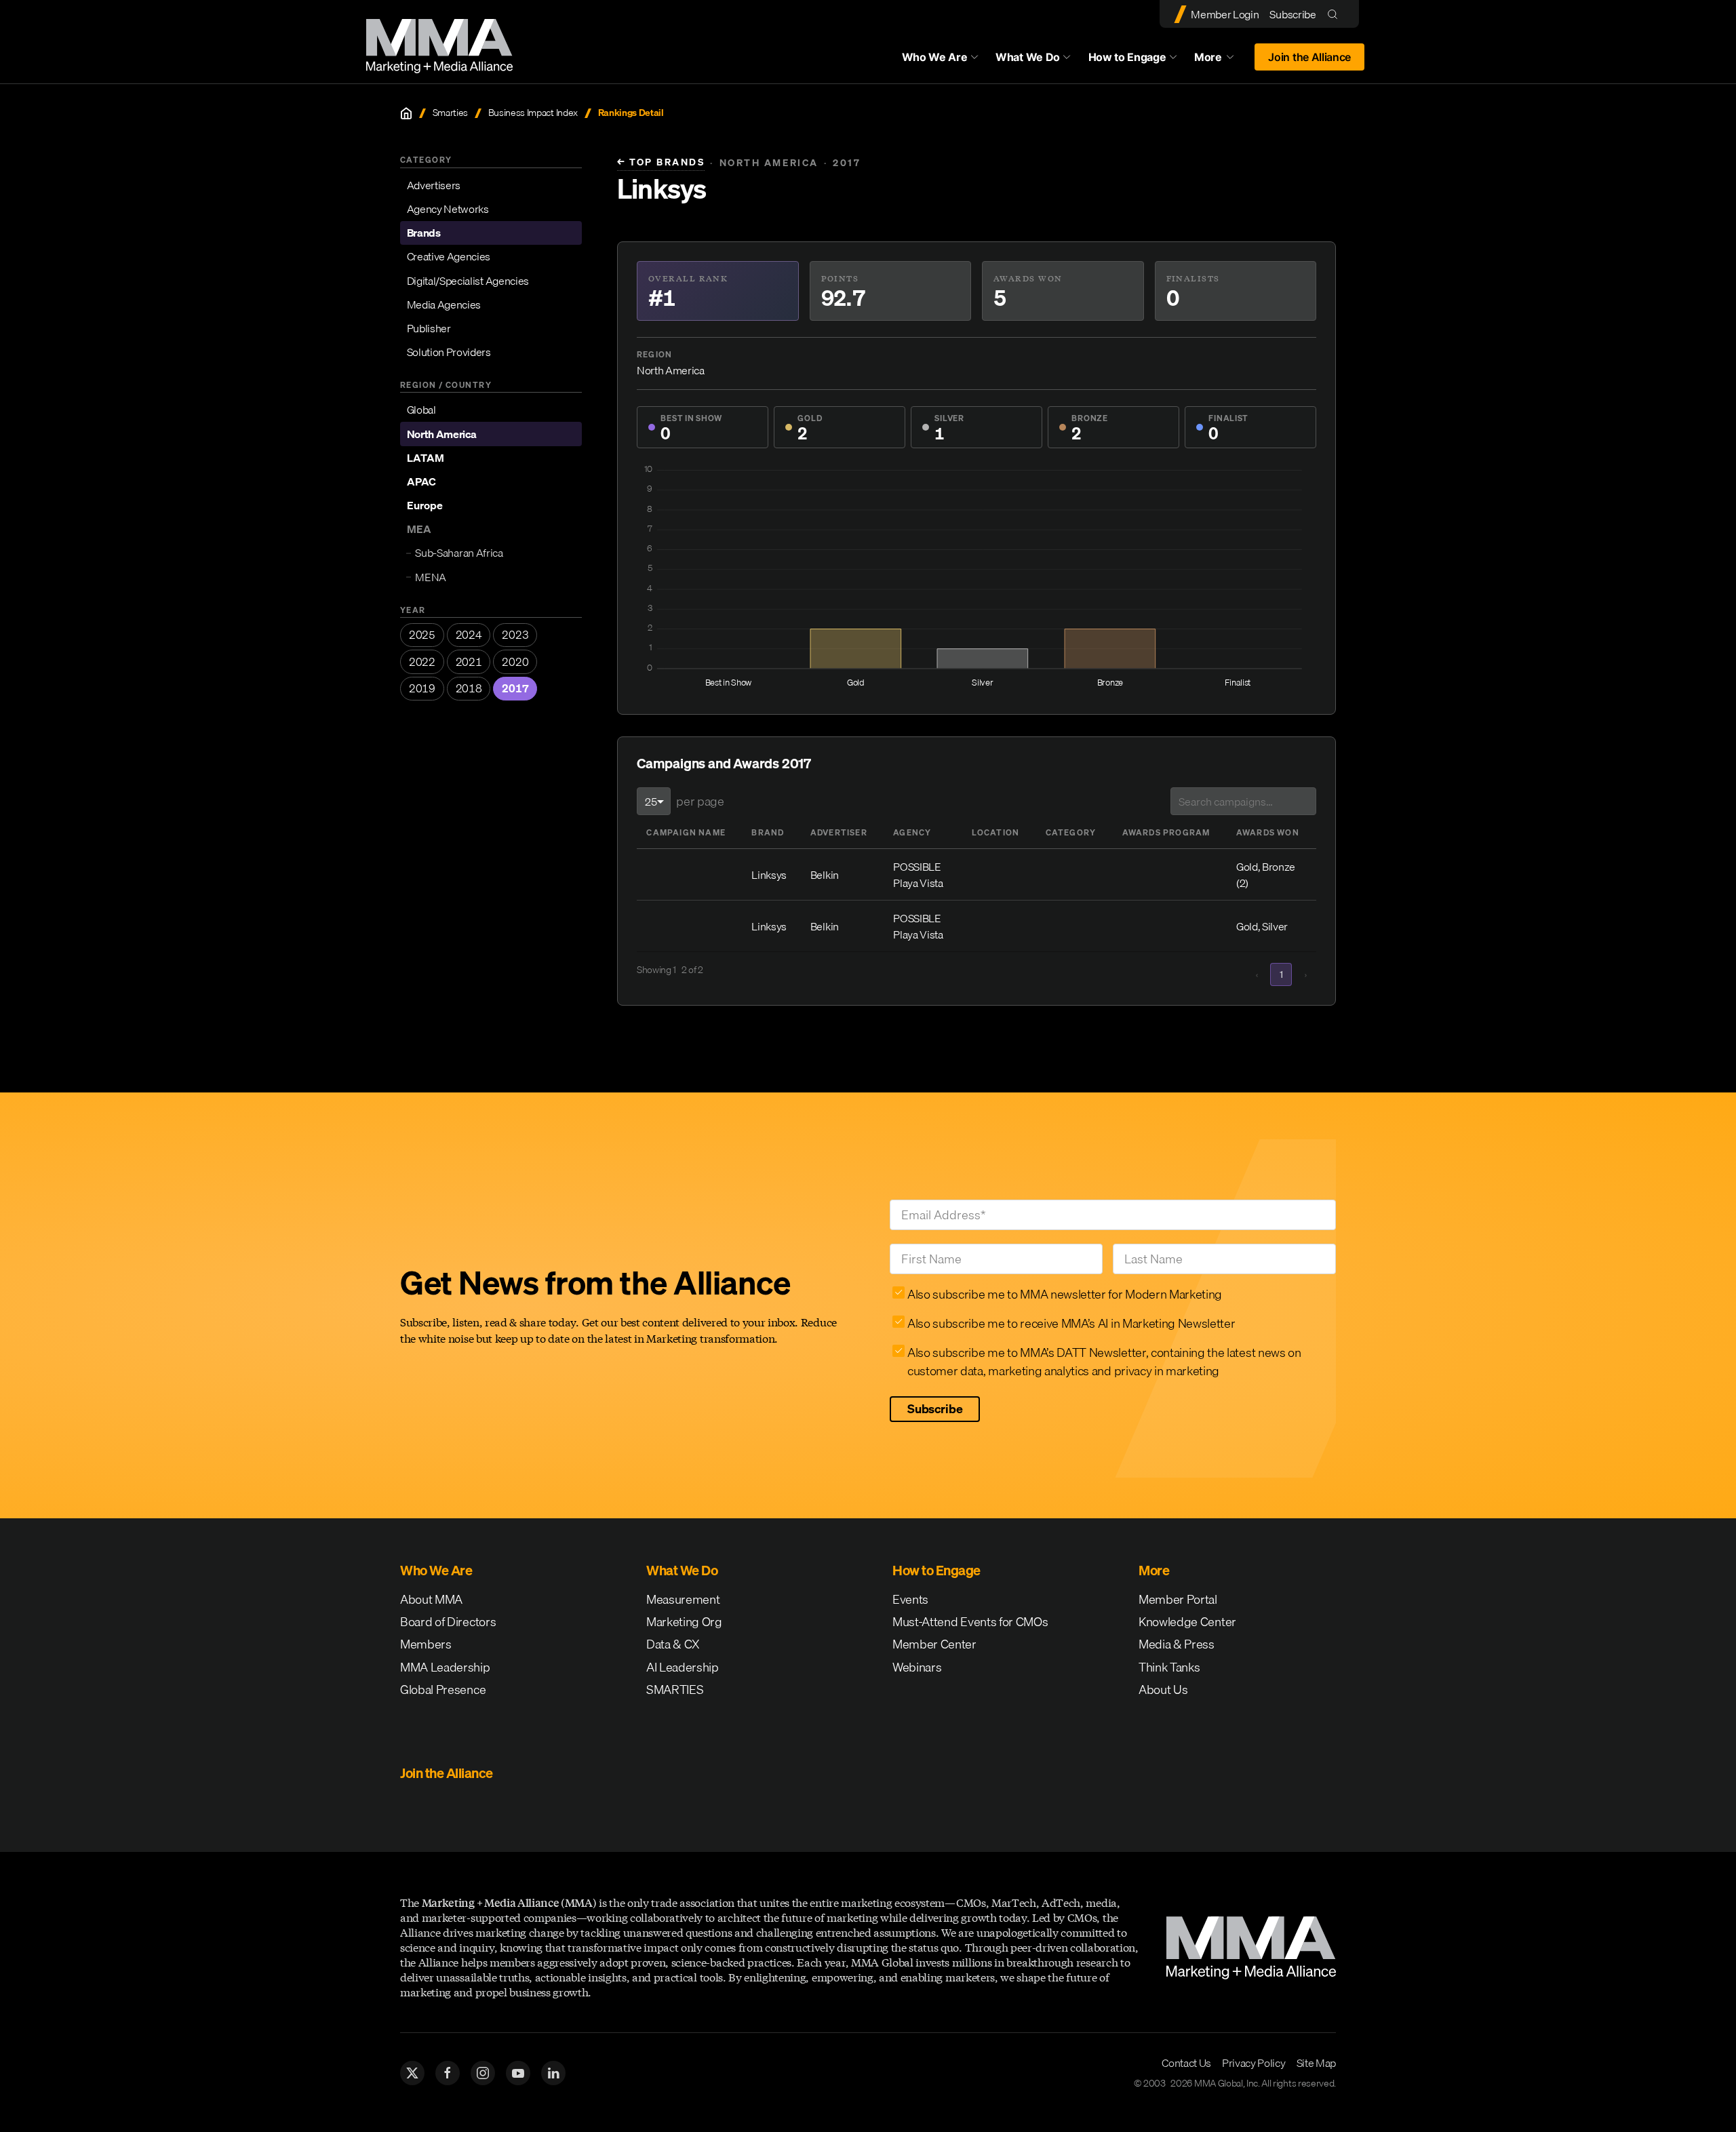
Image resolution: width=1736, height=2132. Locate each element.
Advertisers (434, 185)
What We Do (1028, 57)
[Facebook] (448, 2073)
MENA (431, 577)
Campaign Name (686, 832)
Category (1071, 832)
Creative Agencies (449, 256)
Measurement (683, 1599)
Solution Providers (449, 352)
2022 (422, 662)
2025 (422, 635)
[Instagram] (483, 2073)
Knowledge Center (1187, 1622)
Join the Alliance (1309, 57)
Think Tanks (1169, 1667)
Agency (912, 832)
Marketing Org (684, 1622)
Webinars (917, 1667)
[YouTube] (518, 2073)
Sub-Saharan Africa (459, 553)
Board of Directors (448, 1622)
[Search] (1336, 14)
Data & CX (673, 1644)
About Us (1163, 1690)
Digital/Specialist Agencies (468, 280)
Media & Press (1177, 1644)
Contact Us (1186, 2063)
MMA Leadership (445, 1667)
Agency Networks (448, 209)
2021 (469, 662)
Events (910, 1599)
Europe (425, 505)
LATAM (426, 458)
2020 (515, 662)
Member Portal (1178, 1599)
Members (426, 1644)
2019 (422, 688)
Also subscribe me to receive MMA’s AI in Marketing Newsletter (1071, 1323)
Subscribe (1293, 14)
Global (421, 410)
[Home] (406, 113)
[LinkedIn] (553, 2073)
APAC (421, 481)
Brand (768, 832)
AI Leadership (683, 1667)
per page (700, 801)
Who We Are (935, 57)
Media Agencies (444, 304)
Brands (424, 233)
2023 (515, 635)
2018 (469, 688)
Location (996, 832)
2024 (469, 635)
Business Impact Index (533, 113)
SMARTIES (675, 1690)
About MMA (431, 1599)
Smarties (450, 113)
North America (442, 434)
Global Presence (443, 1690)
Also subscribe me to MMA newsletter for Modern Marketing (1065, 1294)
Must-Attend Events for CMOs (970, 1622)
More (1221, 60)
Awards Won (1268, 832)
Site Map (1316, 2063)
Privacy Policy (1254, 2063)
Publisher (429, 328)
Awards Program (1166, 832)
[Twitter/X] (412, 2073)
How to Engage (1127, 57)
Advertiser (839, 832)
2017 (515, 688)
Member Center (934, 1644)
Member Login (1225, 14)
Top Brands (661, 162)
